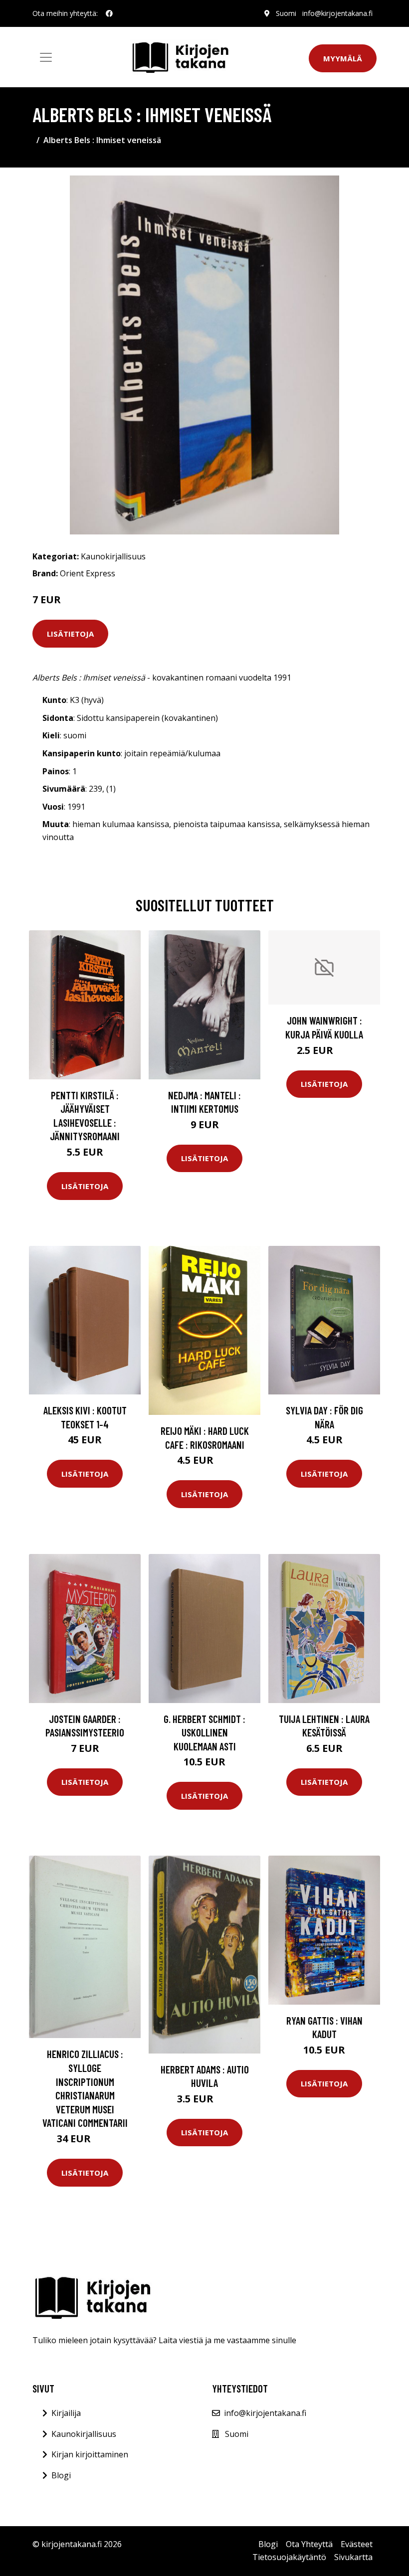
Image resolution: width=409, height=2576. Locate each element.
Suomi (286, 13)
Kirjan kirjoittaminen (90, 2454)
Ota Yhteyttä (309, 2544)
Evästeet (357, 2544)
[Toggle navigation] (46, 57)
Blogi (61, 2475)
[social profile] (109, 13)
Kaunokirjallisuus (113, 556)
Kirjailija (66, 2413)
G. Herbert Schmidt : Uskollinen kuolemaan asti (204, 1732)
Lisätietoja (70, 634)
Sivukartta (353, 2557)
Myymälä (343, 58)
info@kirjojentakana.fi (337, 13)
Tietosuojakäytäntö (289, 2557)
